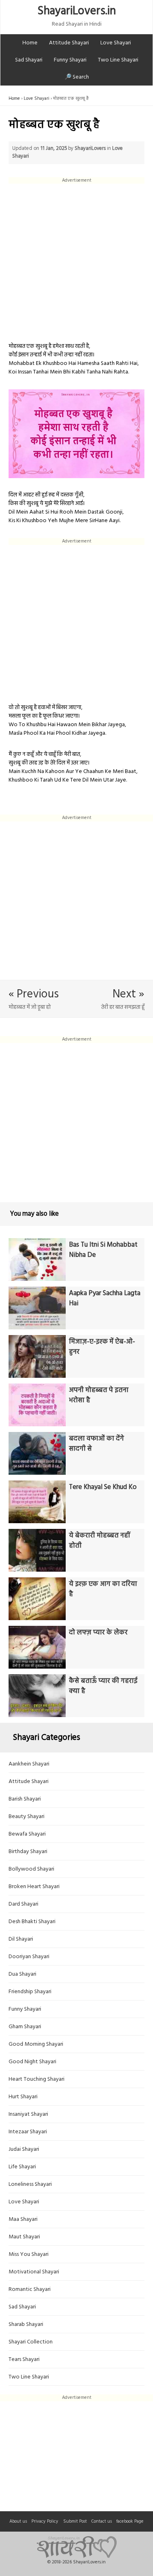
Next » (129, 994)
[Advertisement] (76, 260)
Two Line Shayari (118, 60)
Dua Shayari (22, 1974)
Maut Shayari (24, 2237)
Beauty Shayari (27, 1817)
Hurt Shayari (23, 2097)
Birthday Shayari (28, 1852)
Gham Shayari (25, 2027)
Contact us (102, 2521)
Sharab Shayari (26, 2325)
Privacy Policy (45, 2521)
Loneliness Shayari (30, 2184)
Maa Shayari (23, 2219)
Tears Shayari (24, 2360)
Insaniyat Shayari (28, 2114)
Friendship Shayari (30, 1992)
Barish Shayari (25, 1799)
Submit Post (75, 2521)
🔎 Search (77, 77)
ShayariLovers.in (77, 11)
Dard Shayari (23, 1904)
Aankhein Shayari (29, 1764)
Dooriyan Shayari (29, 1957)
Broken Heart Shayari (34, 1887)
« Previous (34, 994)
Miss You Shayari (29, 2254)
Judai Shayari (24, 2149)
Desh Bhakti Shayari (32, 1922)
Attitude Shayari (69, 43)
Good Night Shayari (32, 2062)
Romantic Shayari (30, 2289)
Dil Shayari (21, 1939)
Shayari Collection (31, 2342)
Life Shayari (22, 2167)
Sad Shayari (29, 60)
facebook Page (130, 2521)
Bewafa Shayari (27, 1834)
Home (30, 43)
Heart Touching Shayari (37, 2079)
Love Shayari (116, 43)
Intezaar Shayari (28, 2132)
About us (18, 2521)
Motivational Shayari (34, 2272)
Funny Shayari (70, 60)
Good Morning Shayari (36, 2044)
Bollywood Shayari (31, 1869)
